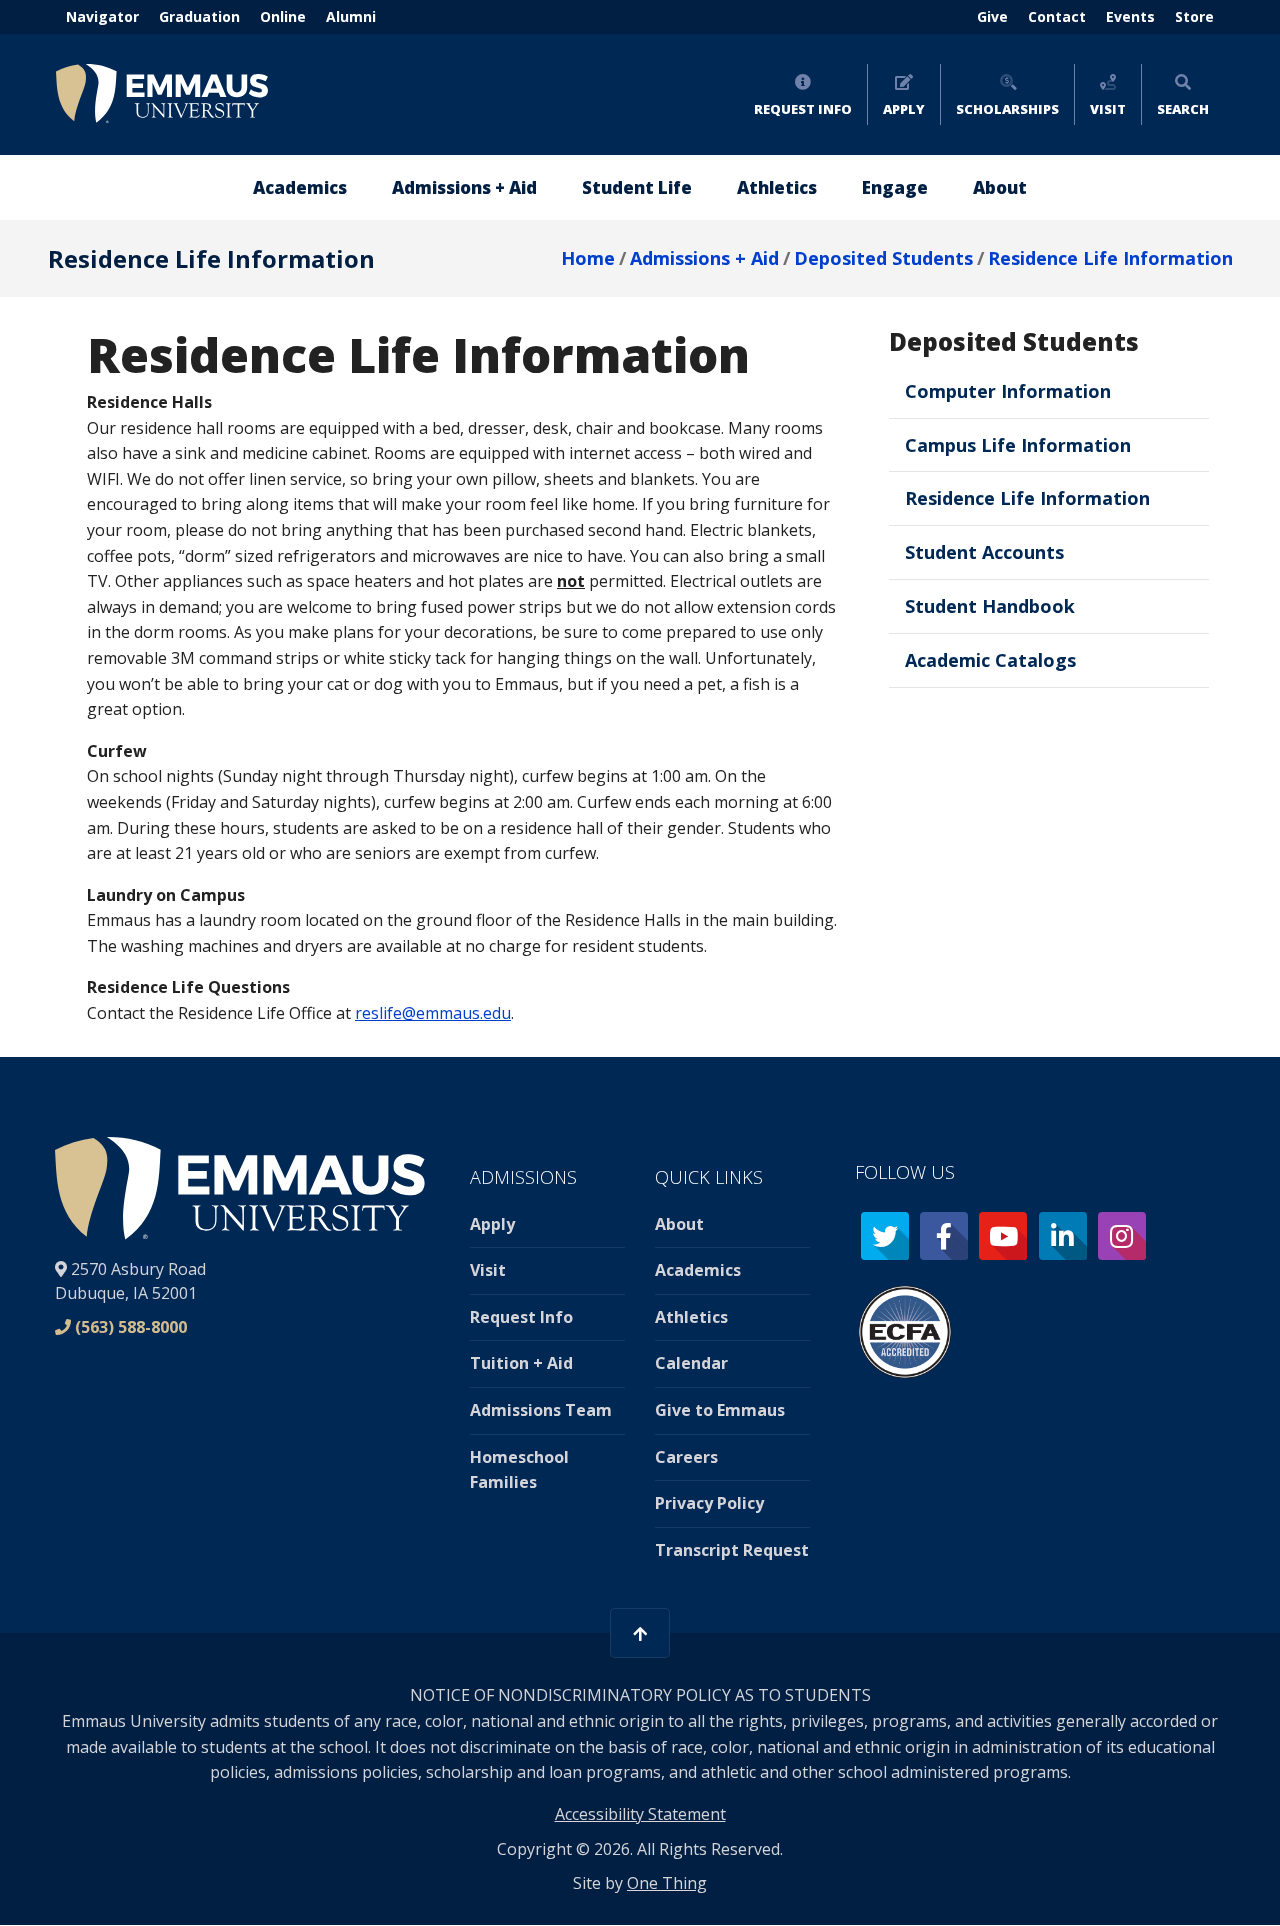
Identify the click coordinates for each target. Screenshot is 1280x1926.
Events (1130, 16)
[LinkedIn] (1063, 1236)
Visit (1108, 109)
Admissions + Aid (704, 258)
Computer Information (1008, 391)
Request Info (803, 109)
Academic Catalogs (990, 660)
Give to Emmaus (720, 1410)
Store (1194, 16)
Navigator (102, 16)
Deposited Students (883, 258)
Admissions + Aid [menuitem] (464, 187)
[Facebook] (944, 1236)
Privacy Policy (709, 1503)
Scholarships (1007, 109)
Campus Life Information (1018, 445)
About (679, 1224)
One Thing (667, 1883)
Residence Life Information (1110, 258)
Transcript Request (732, 1550)
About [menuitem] (1000, 187)
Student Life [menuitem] (637, 187)
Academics (698, 1270)
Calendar (691, 1363)
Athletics (691, 1317)
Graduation (199, 16)
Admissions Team (541, 1410)
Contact (1057, 16)
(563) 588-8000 (131, 1327)
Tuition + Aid (521, 1363)
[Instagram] (1122, 1236)
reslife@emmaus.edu (433, 1013)
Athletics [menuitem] (777, 187)
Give (992, 16)
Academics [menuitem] (300, 187)
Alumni (351, 16)
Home (588, 258)
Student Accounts (984, 552)
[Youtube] (1003, 1236)
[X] (885, 1236)
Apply (904, 109)
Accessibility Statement (640, 1814)
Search (1183, 109)
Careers (686, 1457)
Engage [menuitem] (895, 187)
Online (283, 16)
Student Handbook (990, 606)
